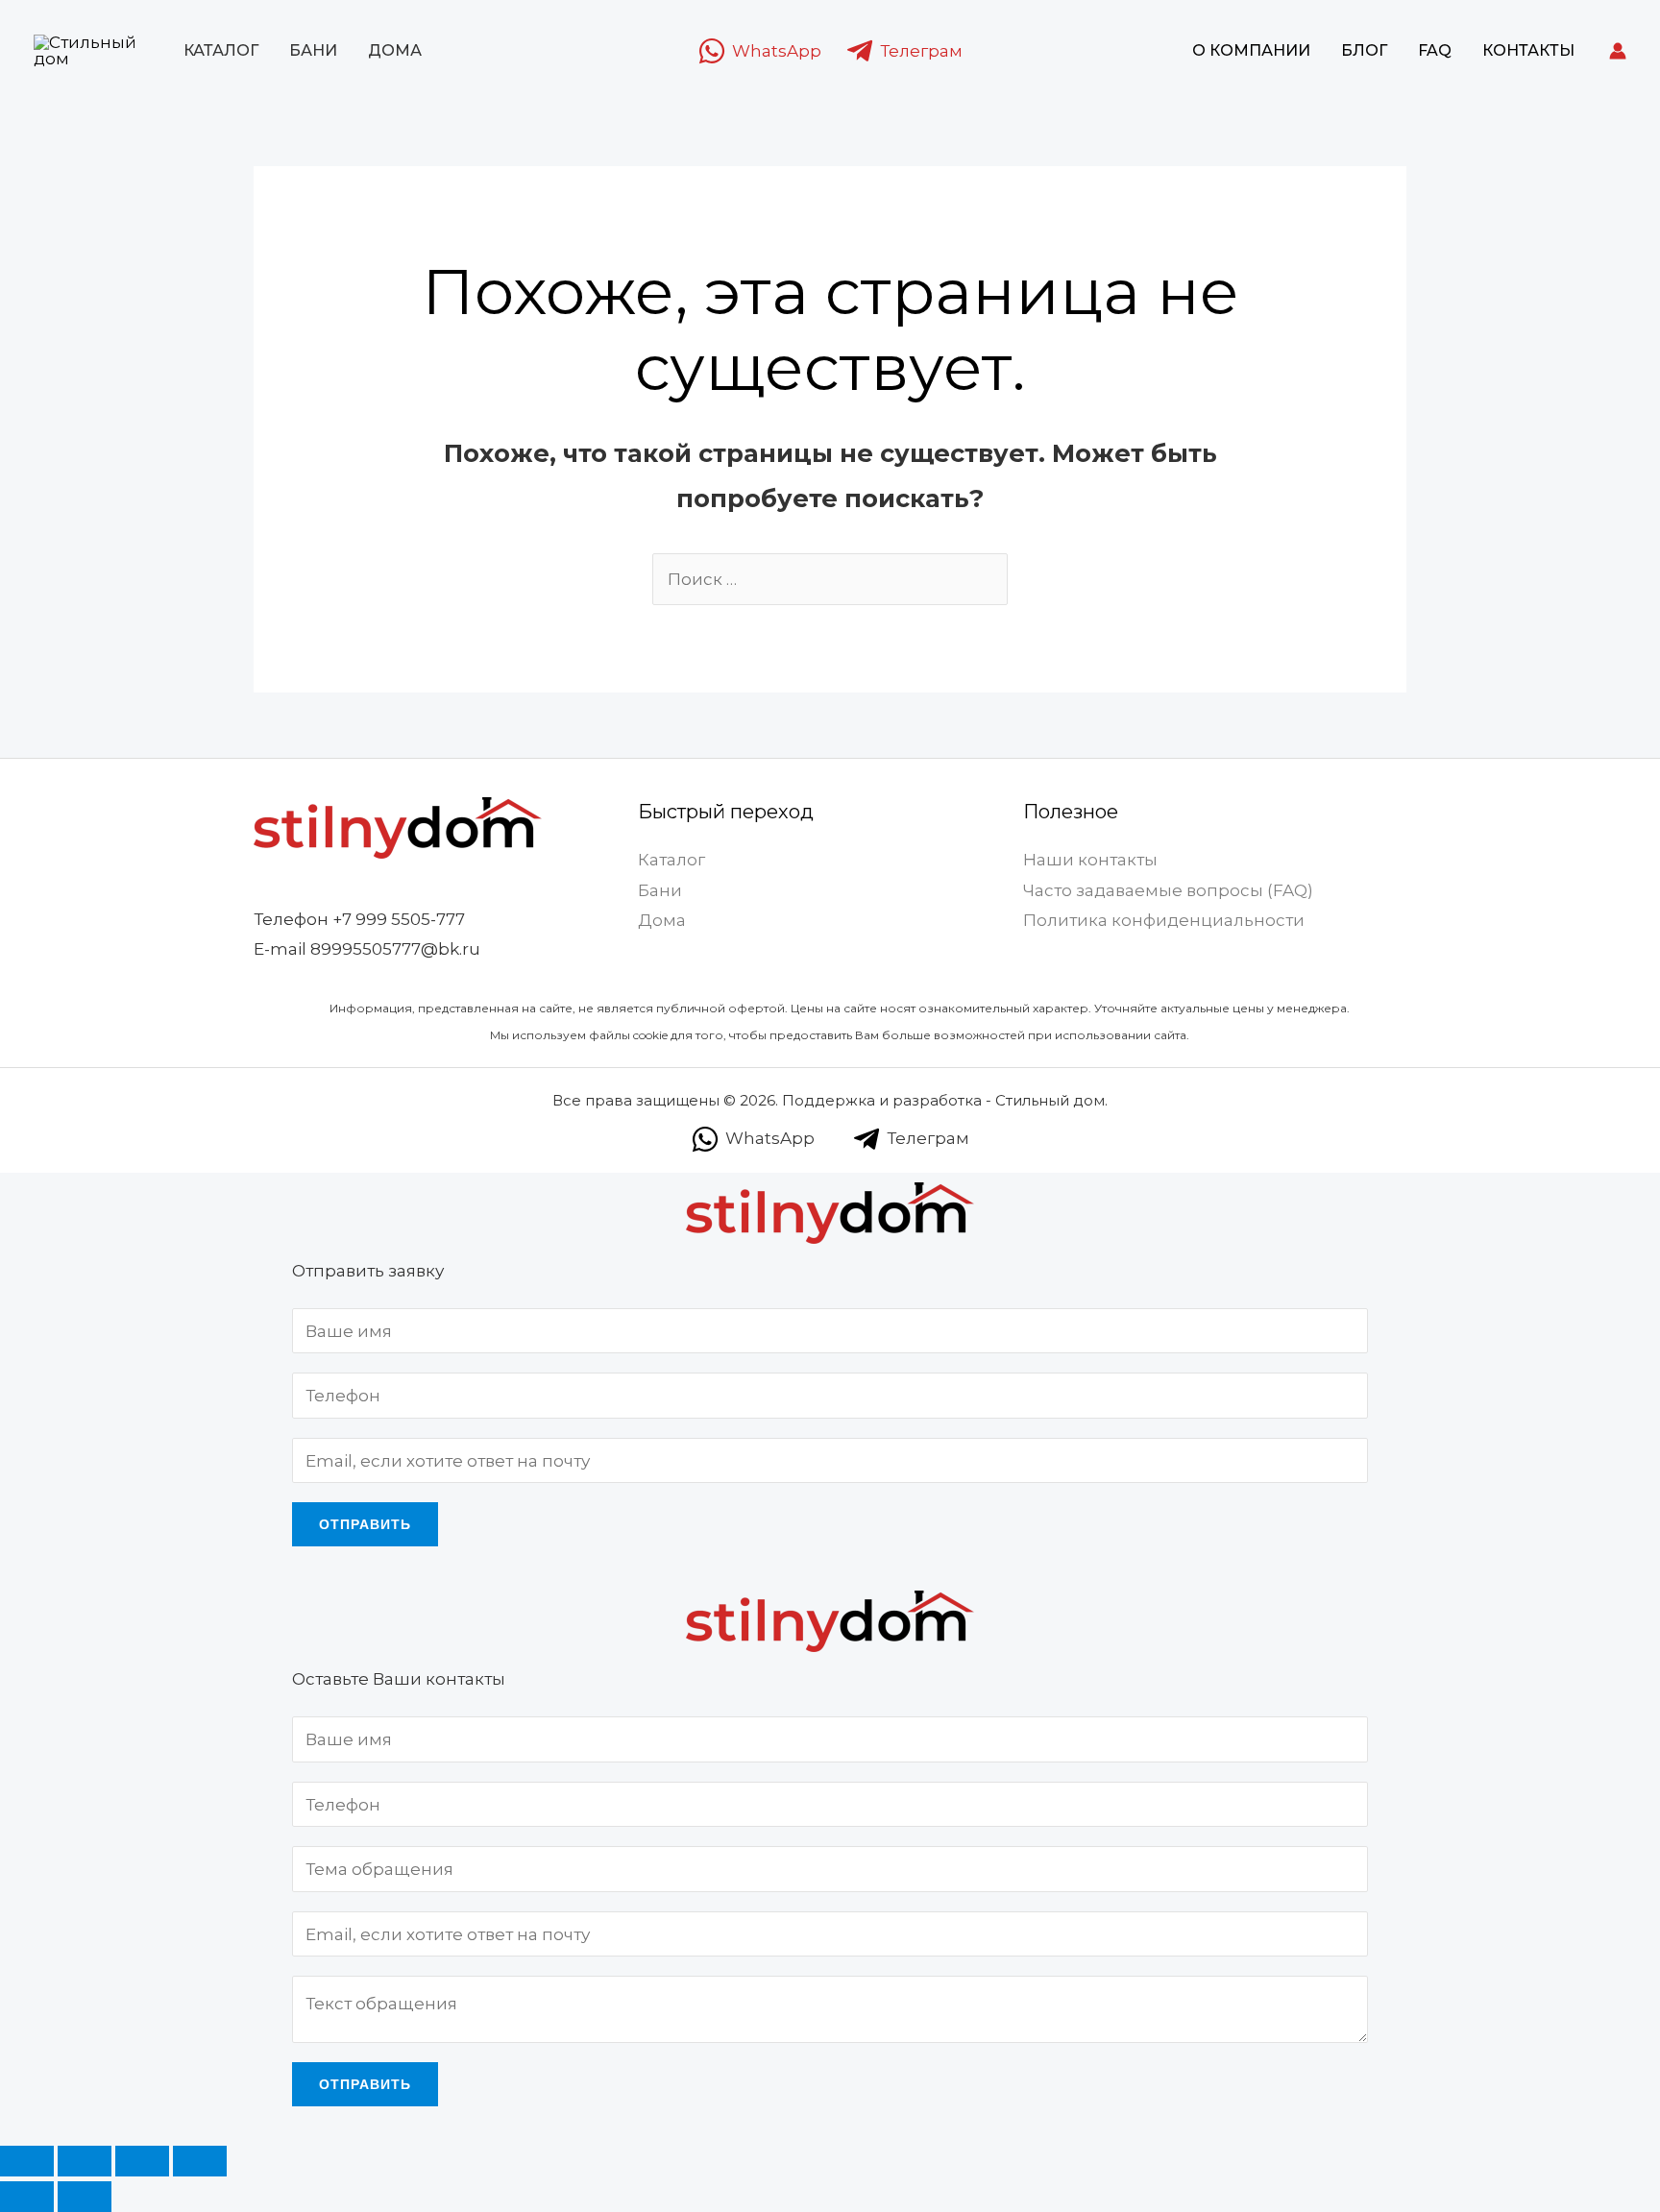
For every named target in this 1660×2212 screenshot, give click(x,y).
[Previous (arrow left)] (27, 2197)
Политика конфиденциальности (1164, 920)
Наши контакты (1090, 860)
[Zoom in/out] (200, 2161)
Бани (313, 50)
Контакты (1528, 50)
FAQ (1435, 50)
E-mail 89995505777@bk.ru (367, 949)
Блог (1364, 50)
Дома (395, 50)
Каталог (221, 50)
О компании (1251, 50)
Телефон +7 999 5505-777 (359, 919)
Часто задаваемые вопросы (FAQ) (1168, 890)
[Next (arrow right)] (85, 2197)
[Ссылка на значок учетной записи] (1618, 51)
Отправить (365, 1524)
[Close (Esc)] (27, 2161)
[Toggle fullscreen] (142, 2161)
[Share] (85, 2161)
